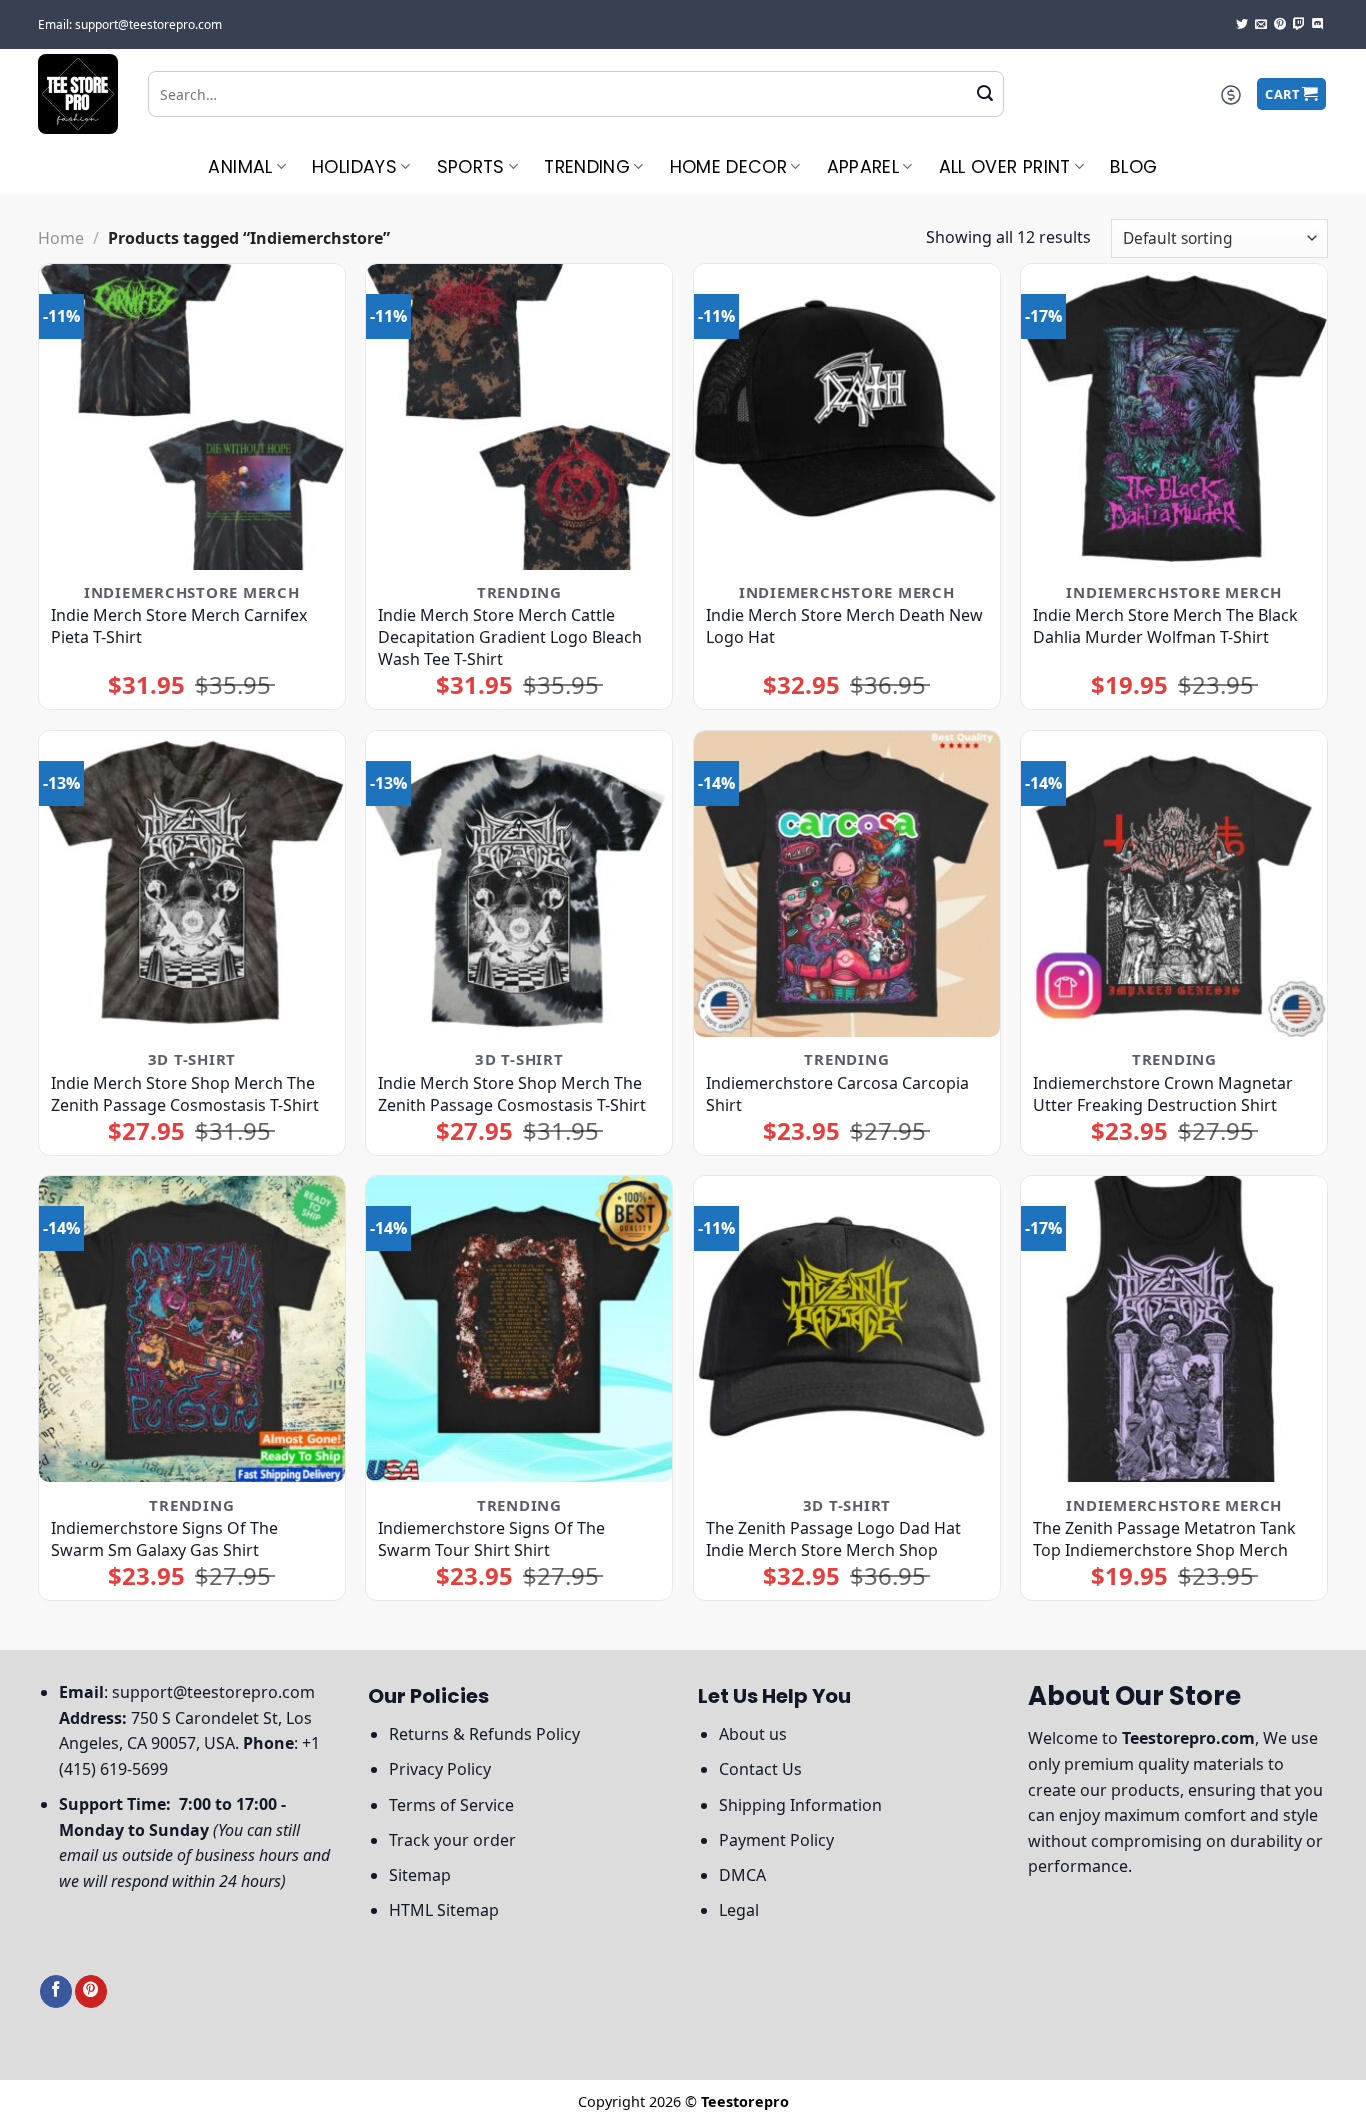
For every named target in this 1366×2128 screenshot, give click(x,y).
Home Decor (729, 167)
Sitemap (420, 1875)
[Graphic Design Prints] (78, 94)
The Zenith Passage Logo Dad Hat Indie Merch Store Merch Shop (833, 1539)
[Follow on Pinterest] (1280, 25)
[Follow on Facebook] (56, 1991)
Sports (471, 167)
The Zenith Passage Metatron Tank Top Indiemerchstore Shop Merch (1164, 1539)
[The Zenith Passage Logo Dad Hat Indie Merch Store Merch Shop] (847, 1329)
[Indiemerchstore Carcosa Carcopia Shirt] (847, 884)
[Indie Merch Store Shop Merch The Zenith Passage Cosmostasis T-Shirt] (192, 884)
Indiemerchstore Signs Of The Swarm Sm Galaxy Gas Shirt (164, 1539)
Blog (1133, 167)
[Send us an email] (1261, 25)
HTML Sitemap (444, 1910)
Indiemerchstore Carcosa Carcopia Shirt (837, 1094)
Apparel (863, 167)
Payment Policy (776, 1840)
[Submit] (985, 94)
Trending (587, 167)
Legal (739, 1910)
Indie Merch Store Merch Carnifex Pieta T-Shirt (179, 626)
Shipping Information (800, 1805)
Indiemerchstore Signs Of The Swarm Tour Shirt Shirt (491, 1539)
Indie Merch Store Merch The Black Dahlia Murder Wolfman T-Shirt (1165, 626)
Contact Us (760, 1769)
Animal (240, 167)
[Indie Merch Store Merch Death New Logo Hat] (847, 417)
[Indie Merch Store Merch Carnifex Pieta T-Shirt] (192, 417)
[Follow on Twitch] (1299, 25)
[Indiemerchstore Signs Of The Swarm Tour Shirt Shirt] (519, 1329)
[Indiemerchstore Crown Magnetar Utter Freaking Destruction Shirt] (1174, 884)
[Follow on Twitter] (1242, 25)
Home (61, 238)
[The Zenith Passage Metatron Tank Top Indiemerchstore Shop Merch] (1174, 1329)
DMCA (742, 1875)
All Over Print (1005, 167)
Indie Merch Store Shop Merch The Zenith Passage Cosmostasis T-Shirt (185, 1094)
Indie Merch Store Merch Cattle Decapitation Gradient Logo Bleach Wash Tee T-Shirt (510, 637)
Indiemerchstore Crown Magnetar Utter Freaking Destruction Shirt (1163, 1094)
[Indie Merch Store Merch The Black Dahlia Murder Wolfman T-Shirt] (1174, 417)
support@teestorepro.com (213, 1692)
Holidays (354, 167)
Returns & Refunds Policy (484, 1734)
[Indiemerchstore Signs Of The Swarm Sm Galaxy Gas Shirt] (192, 1329)
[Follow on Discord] (1318, 25)
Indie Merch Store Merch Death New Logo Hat (844, 626)
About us (753, 1734)
